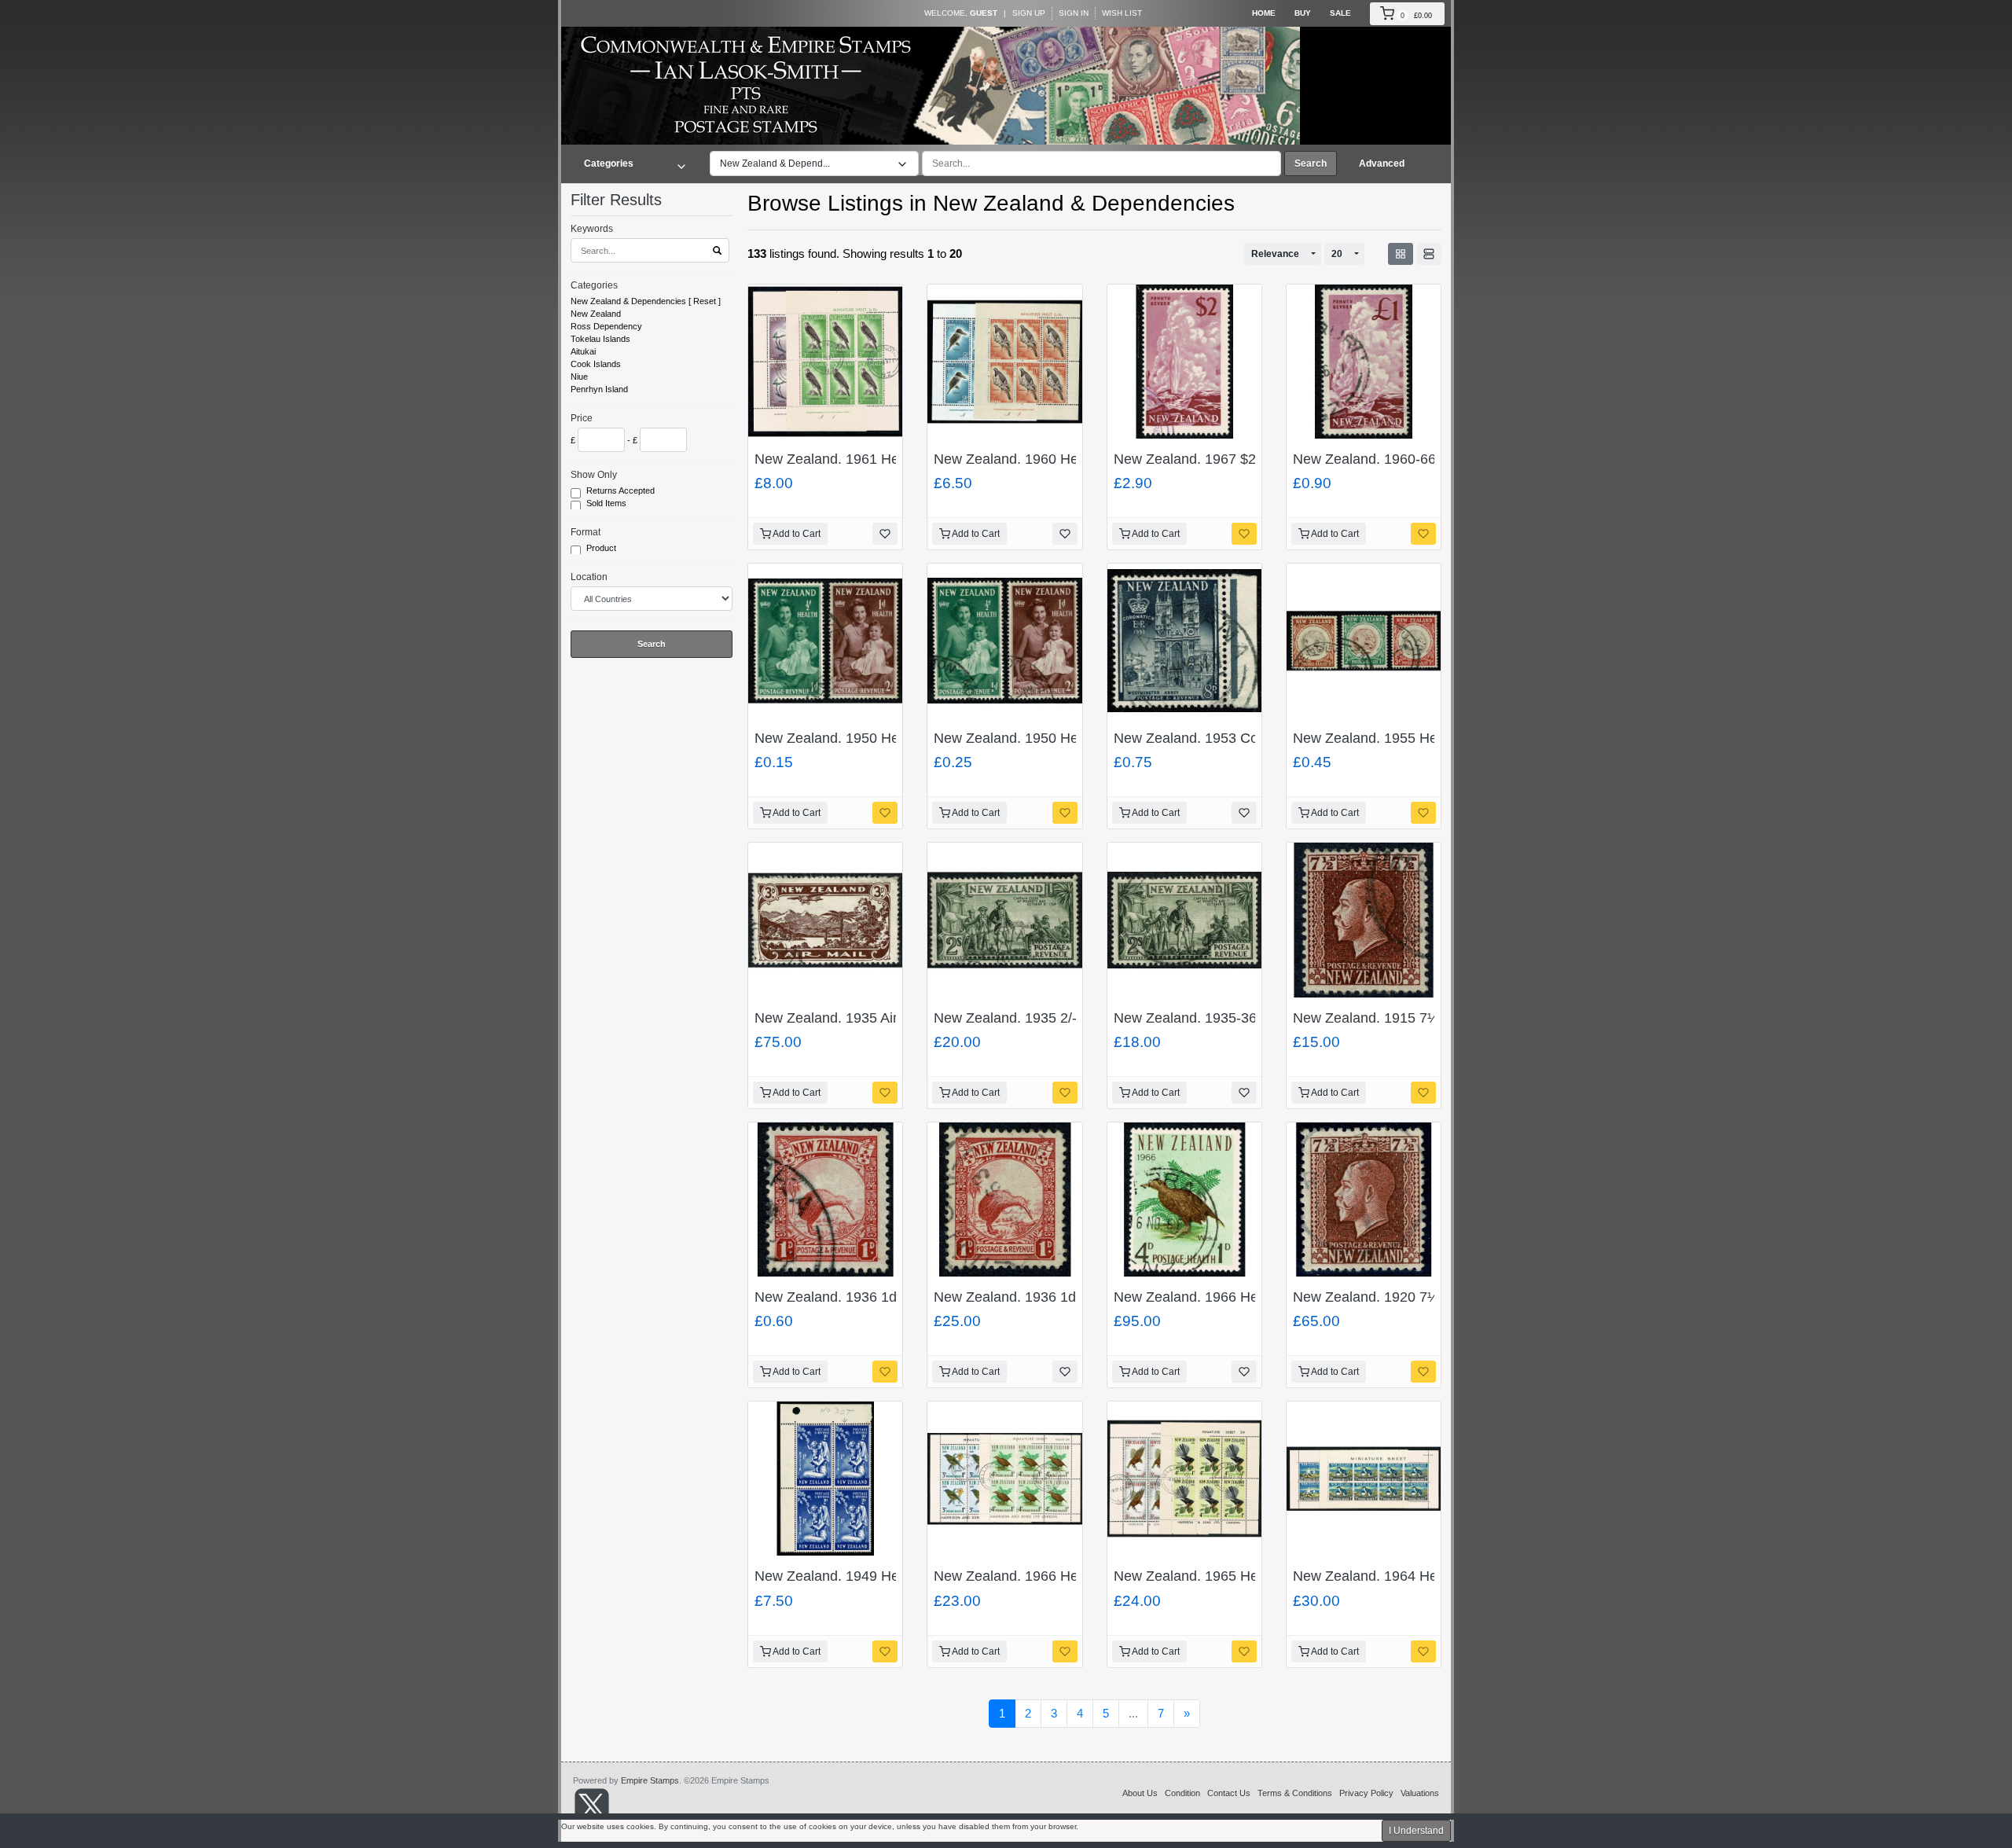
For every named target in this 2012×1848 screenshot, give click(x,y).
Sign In (1074, 13)
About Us (1140, 1793)
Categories (594, 285)
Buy (1303, 13)
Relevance (1275, 254)
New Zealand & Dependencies (628, 301)
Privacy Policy (1366, 1793)
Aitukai (583, 351)
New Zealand (596, 314)
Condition (1182, 1793)
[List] (1429, 254)
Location (589, 577)
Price (582, 418)
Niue (579, 377)
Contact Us (1229, 1793)
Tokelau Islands (600, 339)
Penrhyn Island (599, 389)
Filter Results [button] (619, 200)
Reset (705, 301)
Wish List (1122, 13)
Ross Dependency (606, 326)
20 (1337, 254)
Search (1311, 163)
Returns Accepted (622, 490)
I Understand (1416, 1831)
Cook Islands (596, 364)
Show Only (594, 475)
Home (1264, 13)
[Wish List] (885, 534)
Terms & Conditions (1295, 1793)
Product (602, 548)
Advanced (1382, 163)
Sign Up (1029, 13)
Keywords (592, 229)
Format (586, 532)
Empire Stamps (650, 1780)
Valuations (1420, 1793)
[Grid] (1401, 254)
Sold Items (608, 503)
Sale (1340, 13)
